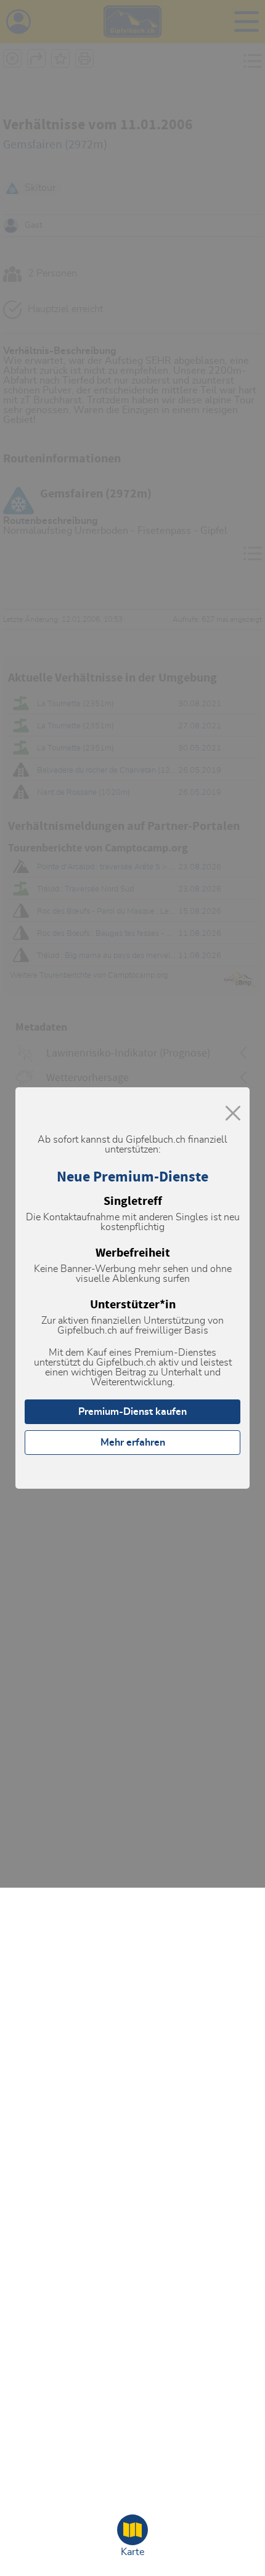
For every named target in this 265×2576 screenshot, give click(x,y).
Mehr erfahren (133, 1443)
